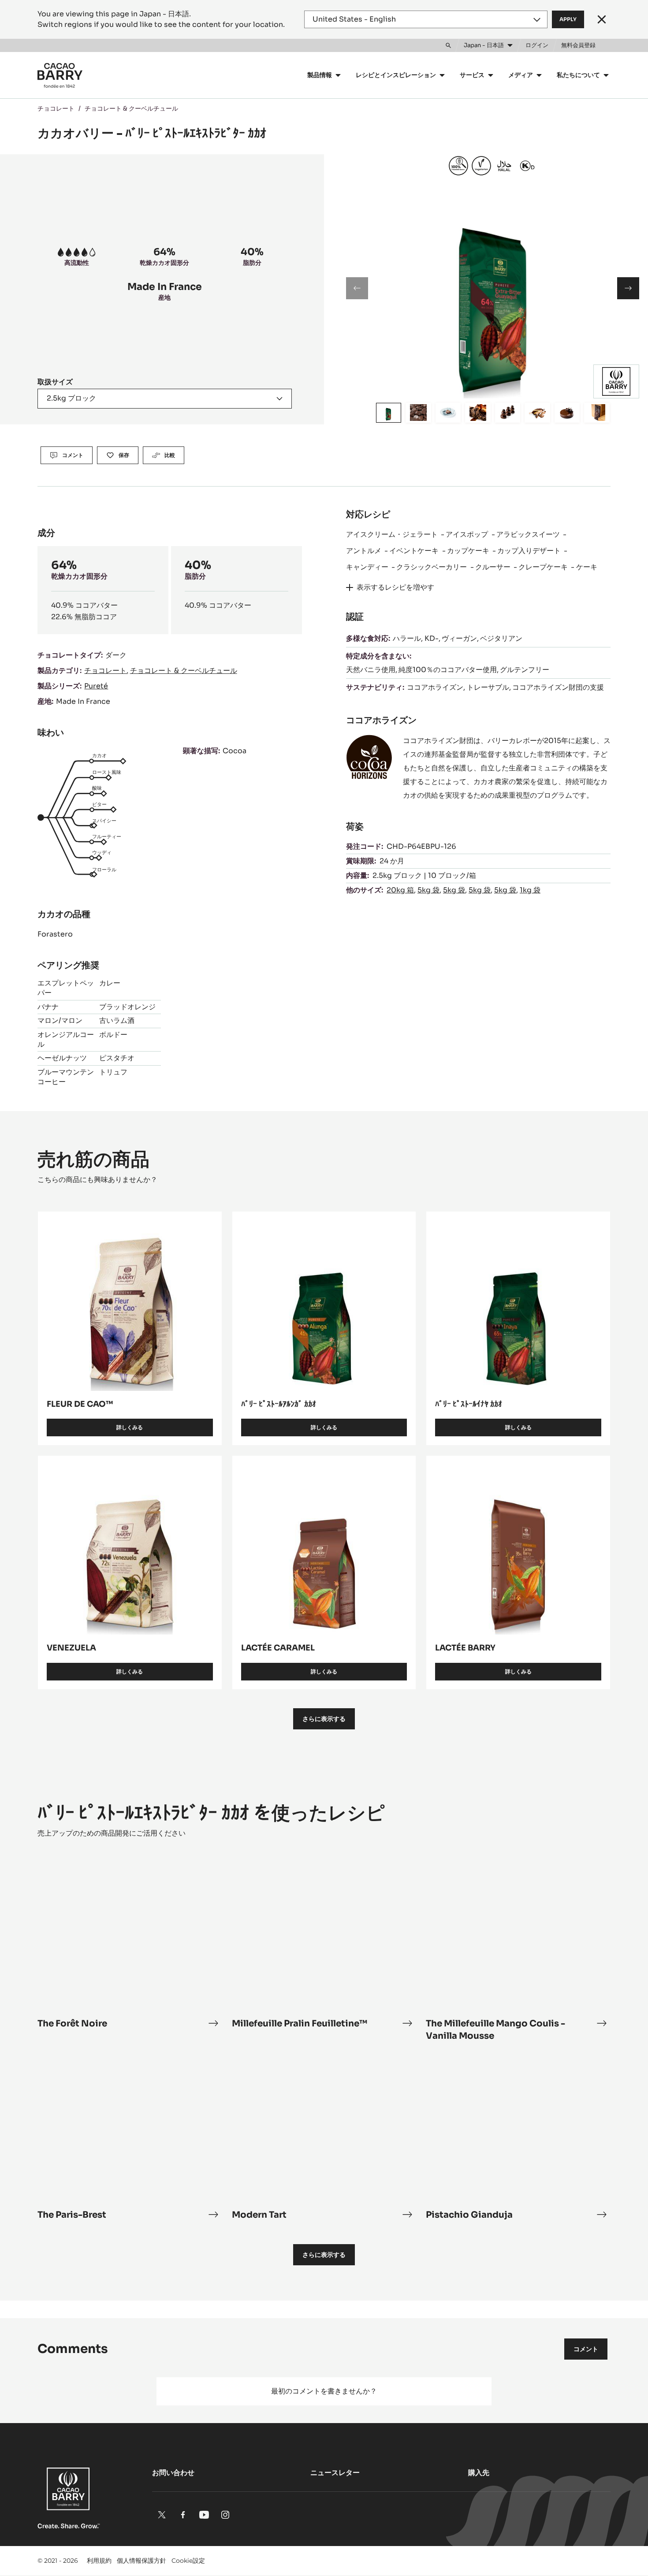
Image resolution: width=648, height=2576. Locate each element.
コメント (586, 2349)
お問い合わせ (173, 2473)
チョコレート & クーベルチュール (131, 108)
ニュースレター (335, 2473)
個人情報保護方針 (142, 2561)
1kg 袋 (530, 890)
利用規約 (99, 2561)
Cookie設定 (188, 2561)
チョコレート (56, 108)
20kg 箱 (400, 890)
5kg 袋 (428, 890)
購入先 (479, 2473)
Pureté (96, 686)
